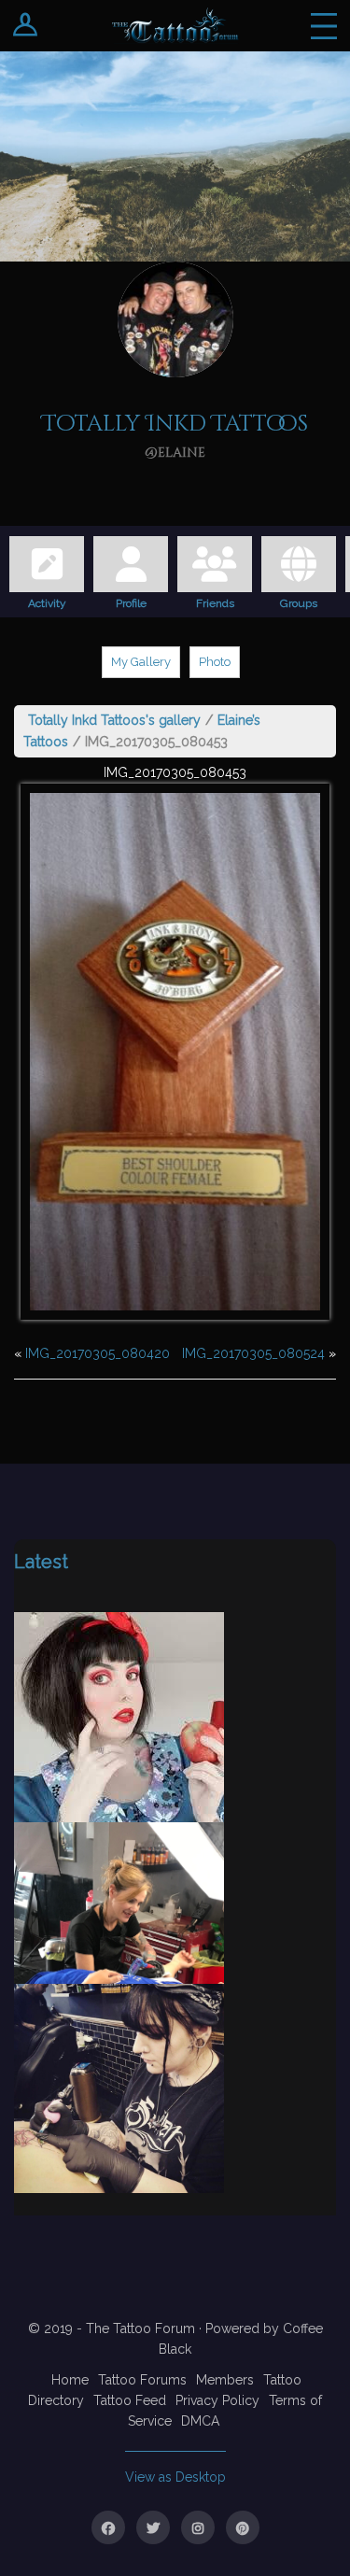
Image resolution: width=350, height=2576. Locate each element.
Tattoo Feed (130, 2400)
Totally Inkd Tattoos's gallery (114, 720)
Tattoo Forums (142, 2380)
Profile (131, 601)
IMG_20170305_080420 (98, 1353)
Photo (215, 662)
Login (26, 26)
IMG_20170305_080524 (253, 1353)
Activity (47, 601)
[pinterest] (243, 2527)
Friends (215, 601)
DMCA (200, 2421)
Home (70, 2380)
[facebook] (108, 2527)
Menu (324, 26)
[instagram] (198, 2527)
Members (225, 2380)
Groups (299, 601)
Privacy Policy (217, 2400)
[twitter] (153, 2527)
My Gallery (141, 662)
